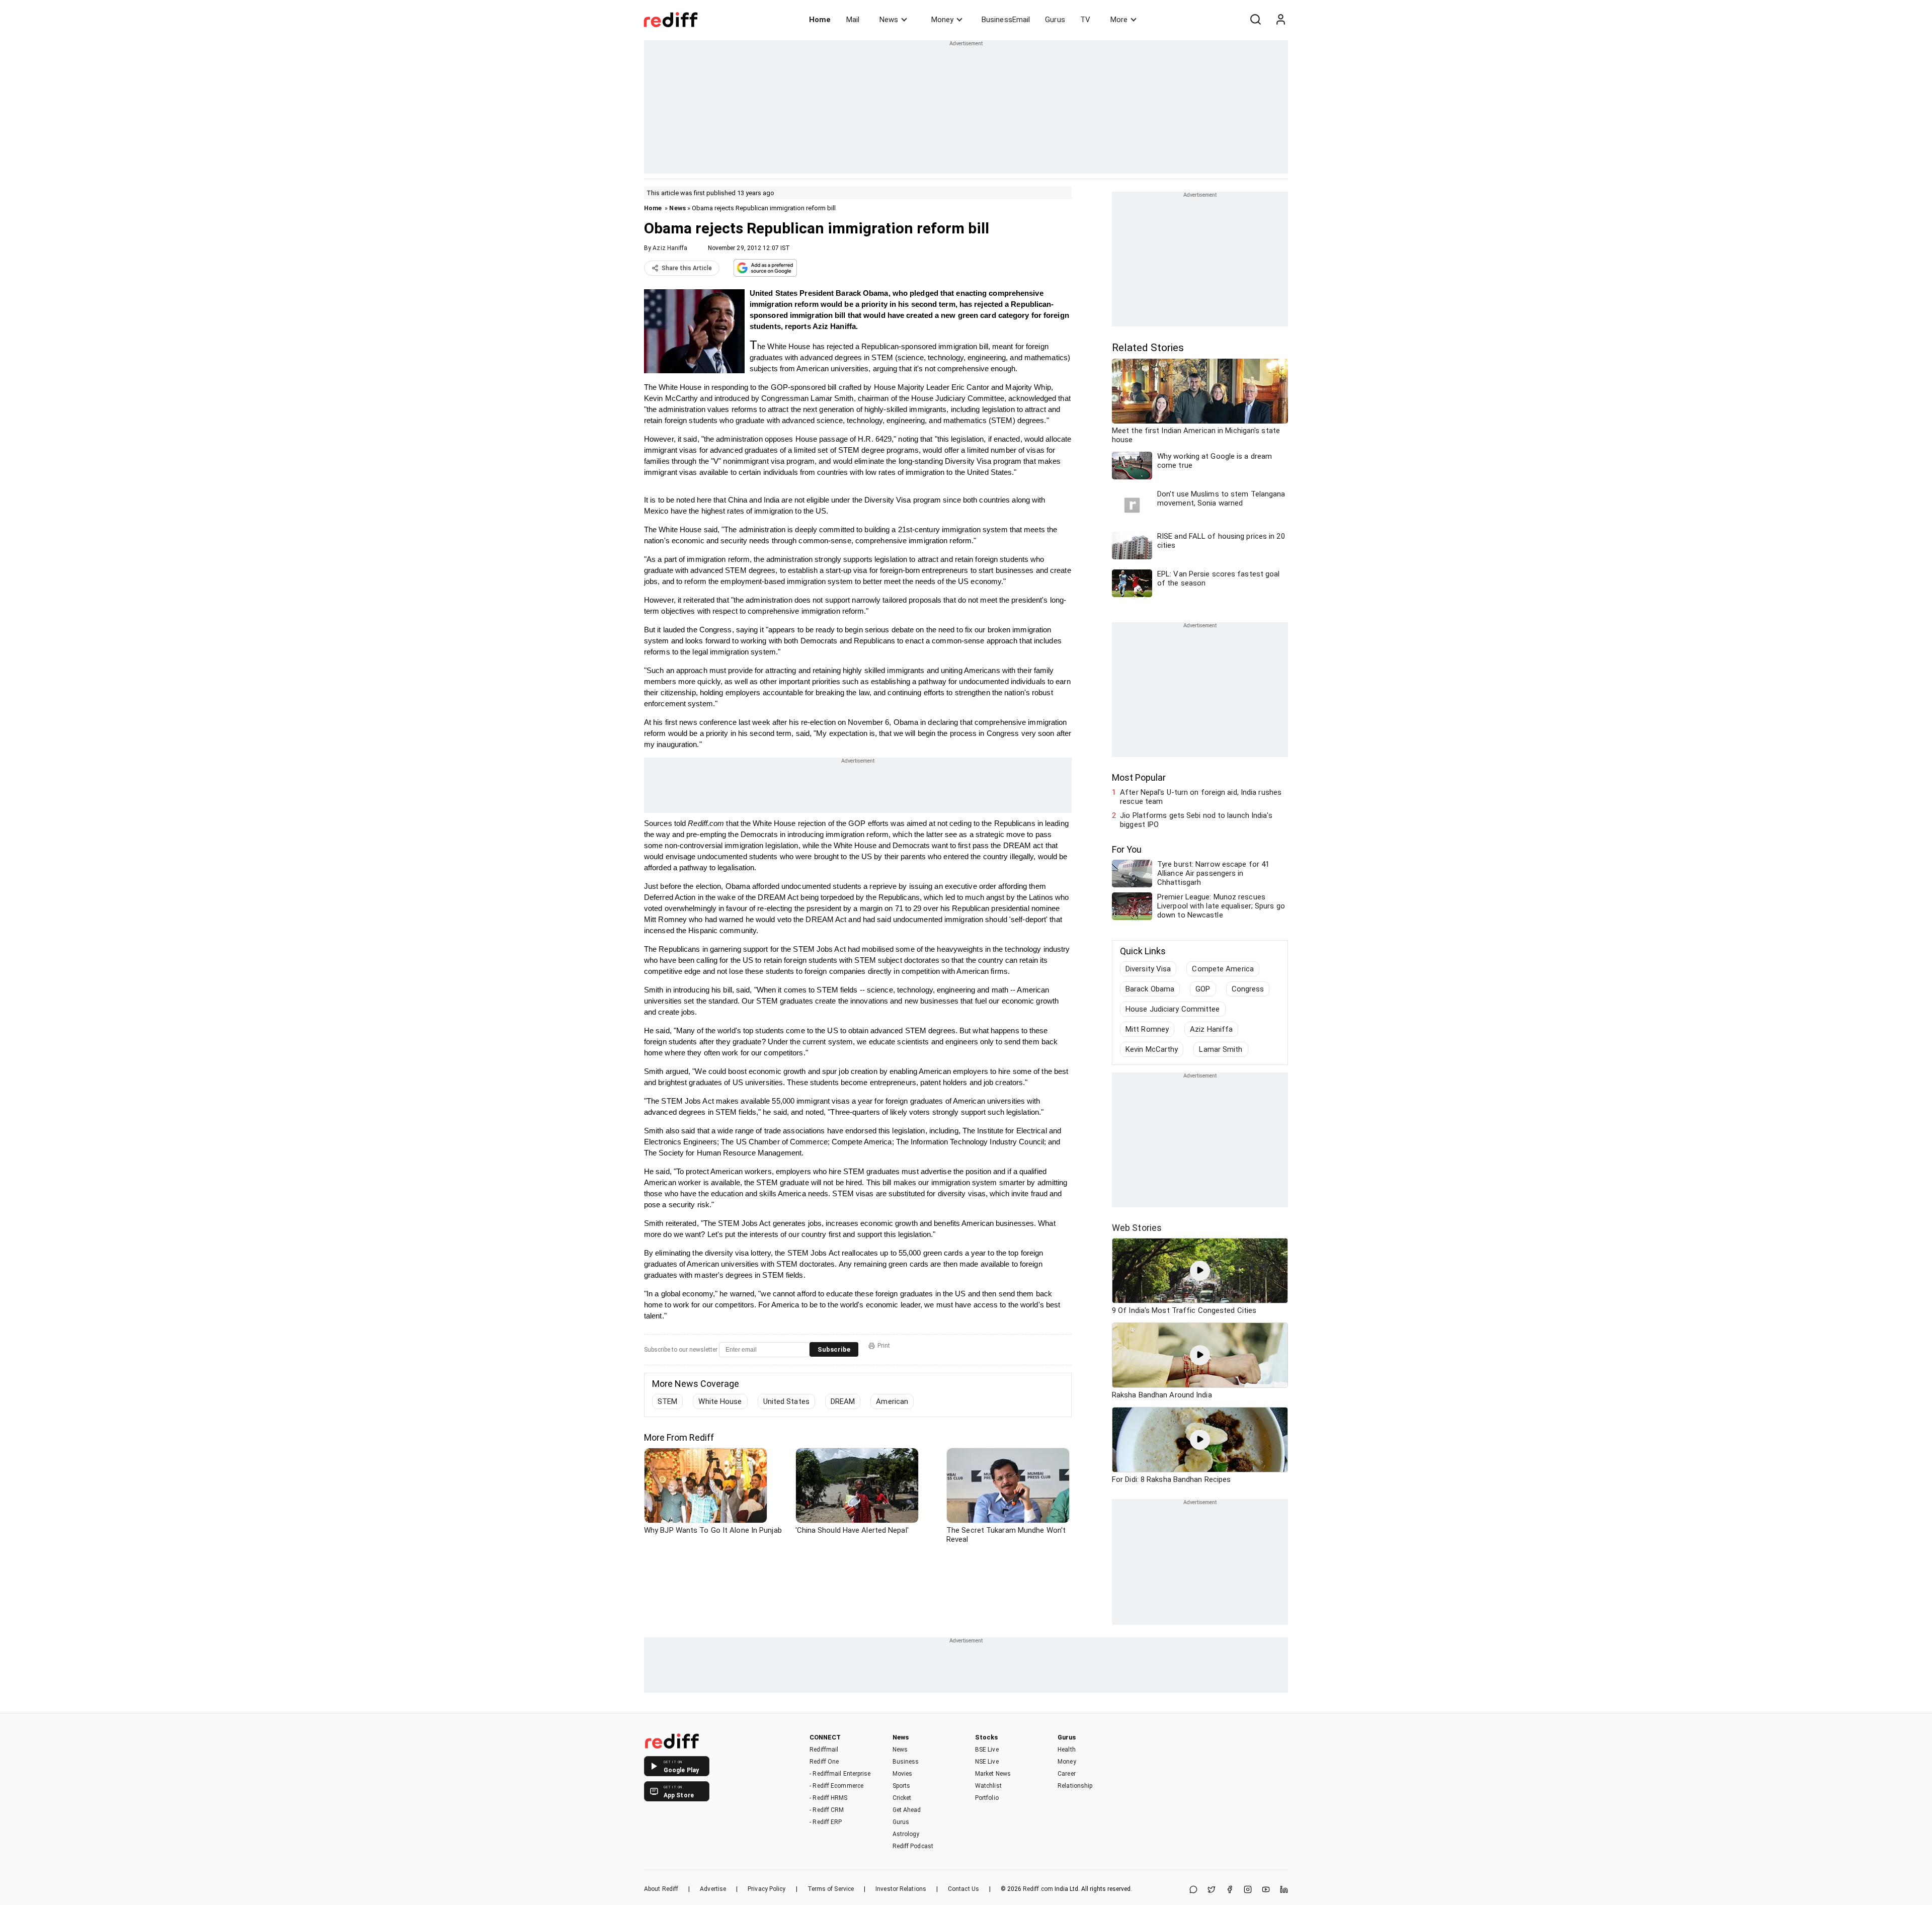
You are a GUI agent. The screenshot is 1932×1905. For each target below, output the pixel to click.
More (1119, 20)
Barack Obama (1150, 989)
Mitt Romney (1147, 1029)
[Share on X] (1212, 1890)
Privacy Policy (767, 1889)
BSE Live (987, 1750)
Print (884, 1346)
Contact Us (963, 1889)
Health (1067, 1750)
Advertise (713, 1889)
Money (942, 20)
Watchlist (988, 1786)
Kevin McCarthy (1152, 1049)
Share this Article (687, 268)
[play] (1200, 1271)
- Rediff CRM (827, 1810)
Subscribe (834, 1349)
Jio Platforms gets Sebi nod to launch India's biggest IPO (1196, 820)
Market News (993, 1774)
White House (720, 1401)
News (889, 20)
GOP (1203, 989)
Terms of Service (831, 1889)
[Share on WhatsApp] (1193, 1890)
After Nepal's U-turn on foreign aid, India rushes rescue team (1201, 797)
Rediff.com (1038, 1889)
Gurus (1055, 20)
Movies (903, 1774)
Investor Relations (901, 1889)
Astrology (906, 1834)
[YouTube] (1266, 1890)
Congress (1248, 989)
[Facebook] (1230, 1890)
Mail (853, 20)
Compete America (1223, 969)
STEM (667, 1401)
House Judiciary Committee (1173, 1009)
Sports (902, 1786)
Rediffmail (824, 1750)
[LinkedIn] (1284, 1890)
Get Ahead (907, 1810)
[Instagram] (1248, 1890)
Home (820, 20)
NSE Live (987, 1762)
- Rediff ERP (826, 1822)
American (892, 1401)
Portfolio (987, 1798)
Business (906, 1762)
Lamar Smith (1221, 1049)
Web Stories (1137, 1228)
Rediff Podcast (913, 1846)
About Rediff (661, 1889)
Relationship (1075, 1786)
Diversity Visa (1148, 969)
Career (1067, 1774)
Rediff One (824, 1762)
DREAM (843, 1401)
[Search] (1255, 20)
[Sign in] (1280, 20)
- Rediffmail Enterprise (840, 1774)
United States (786, 1401)
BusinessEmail (1006, 20)
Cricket (902, 1798)
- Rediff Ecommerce (836, 1786)
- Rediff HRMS (828, 1798)
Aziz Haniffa (670, 248)
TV (1085, 20)
